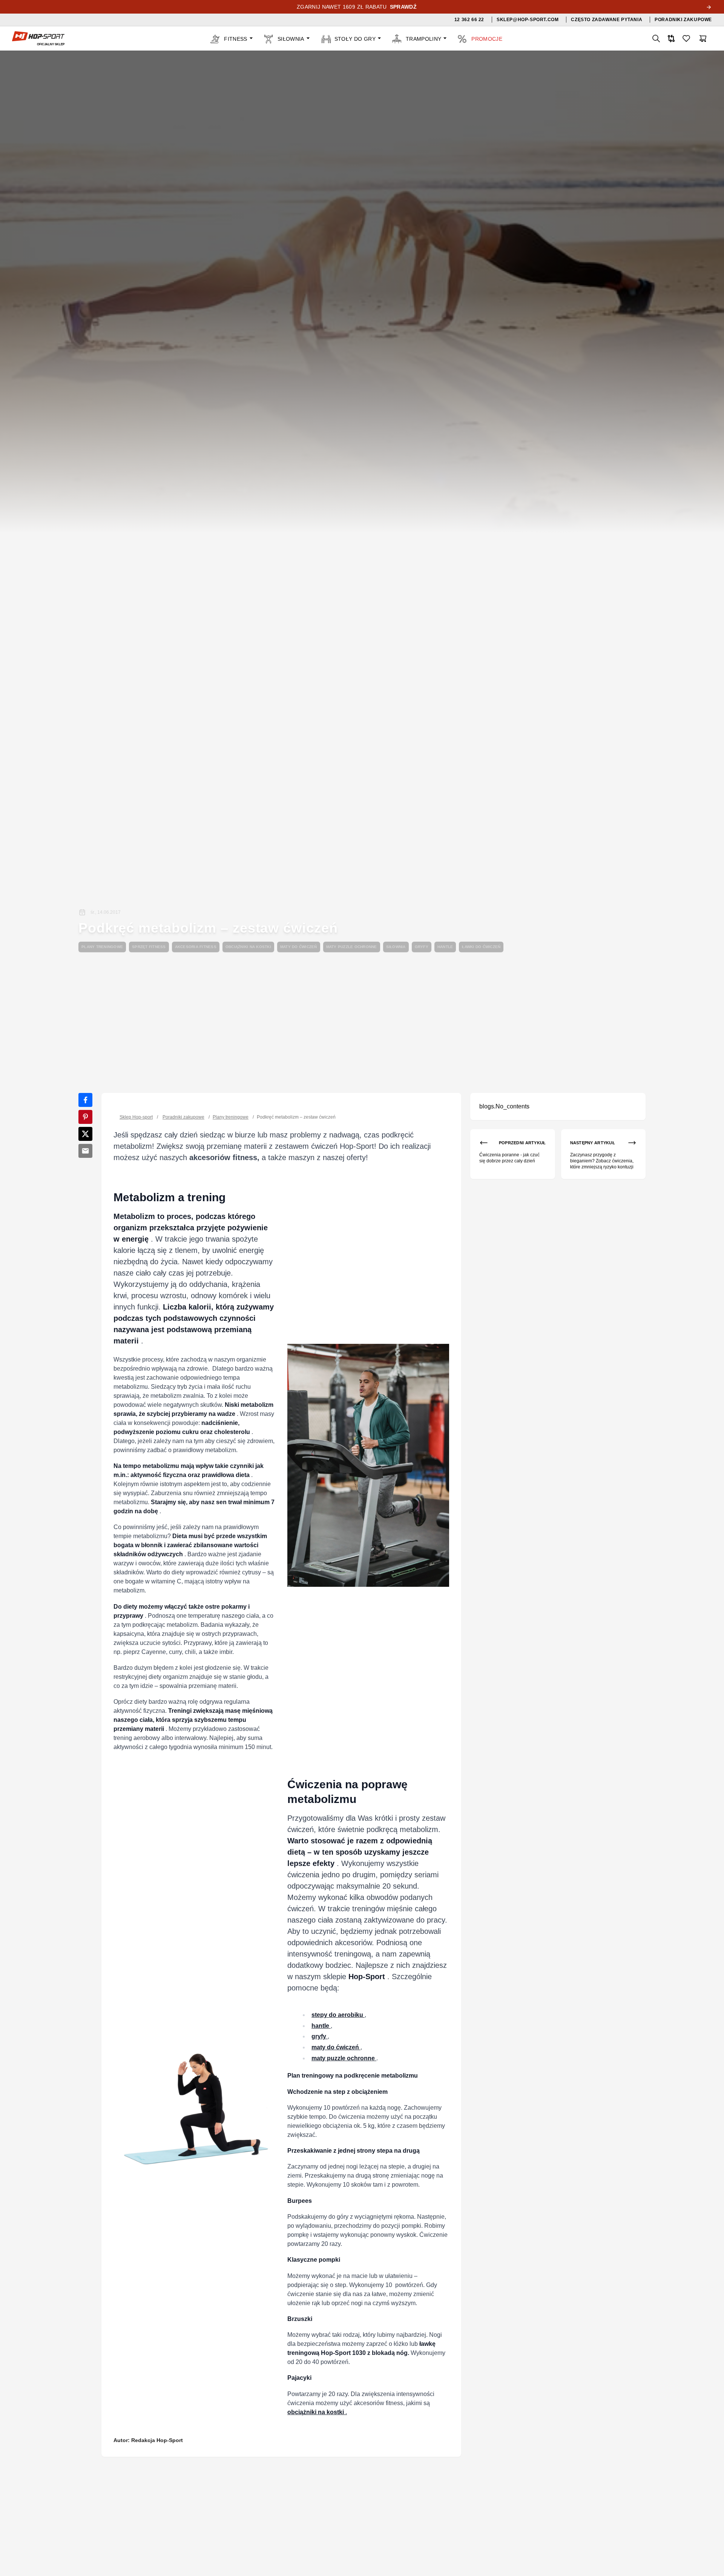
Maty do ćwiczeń (299, 947)
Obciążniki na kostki (248, 947)
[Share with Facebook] (85, 1100)
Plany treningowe (102, 947)
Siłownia (396, 947)
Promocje (487, 39)
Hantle (445, 947)
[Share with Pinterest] (85, 1117)
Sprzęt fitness (149, 947)
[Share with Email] (85, 1151)
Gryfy (422, 947)
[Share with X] (85, 1134)
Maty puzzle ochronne (352, 947)
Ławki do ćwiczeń (481, 947)
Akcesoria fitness (196, 947)
